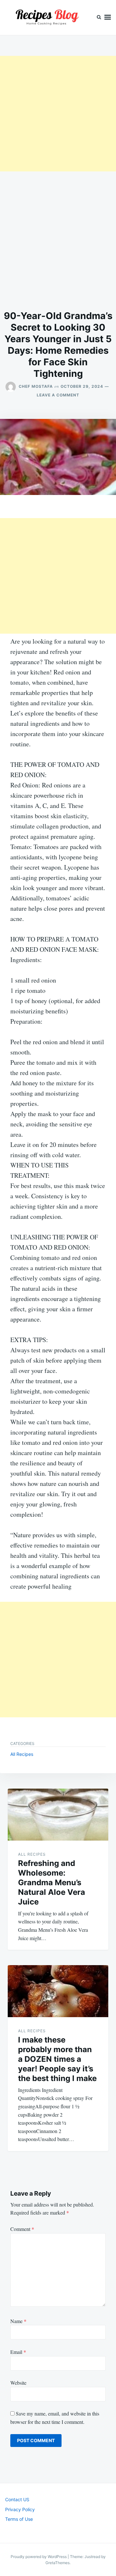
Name (18, 2321)
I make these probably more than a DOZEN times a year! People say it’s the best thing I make (57, 2059)
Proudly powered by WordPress (39, 2557)
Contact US (17, 2499)
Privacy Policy (20, 2509)
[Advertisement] (58, 114)
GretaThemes (58, 2563)
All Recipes (22, 1754)
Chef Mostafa (36, 386)
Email (18, 2352)
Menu (108, 17)
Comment (22, 2229)
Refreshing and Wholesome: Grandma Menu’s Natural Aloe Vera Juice (52, 1882)
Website (18, 2383)
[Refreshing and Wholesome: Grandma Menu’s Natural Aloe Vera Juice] (58, 1815)
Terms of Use (19, 2519)
